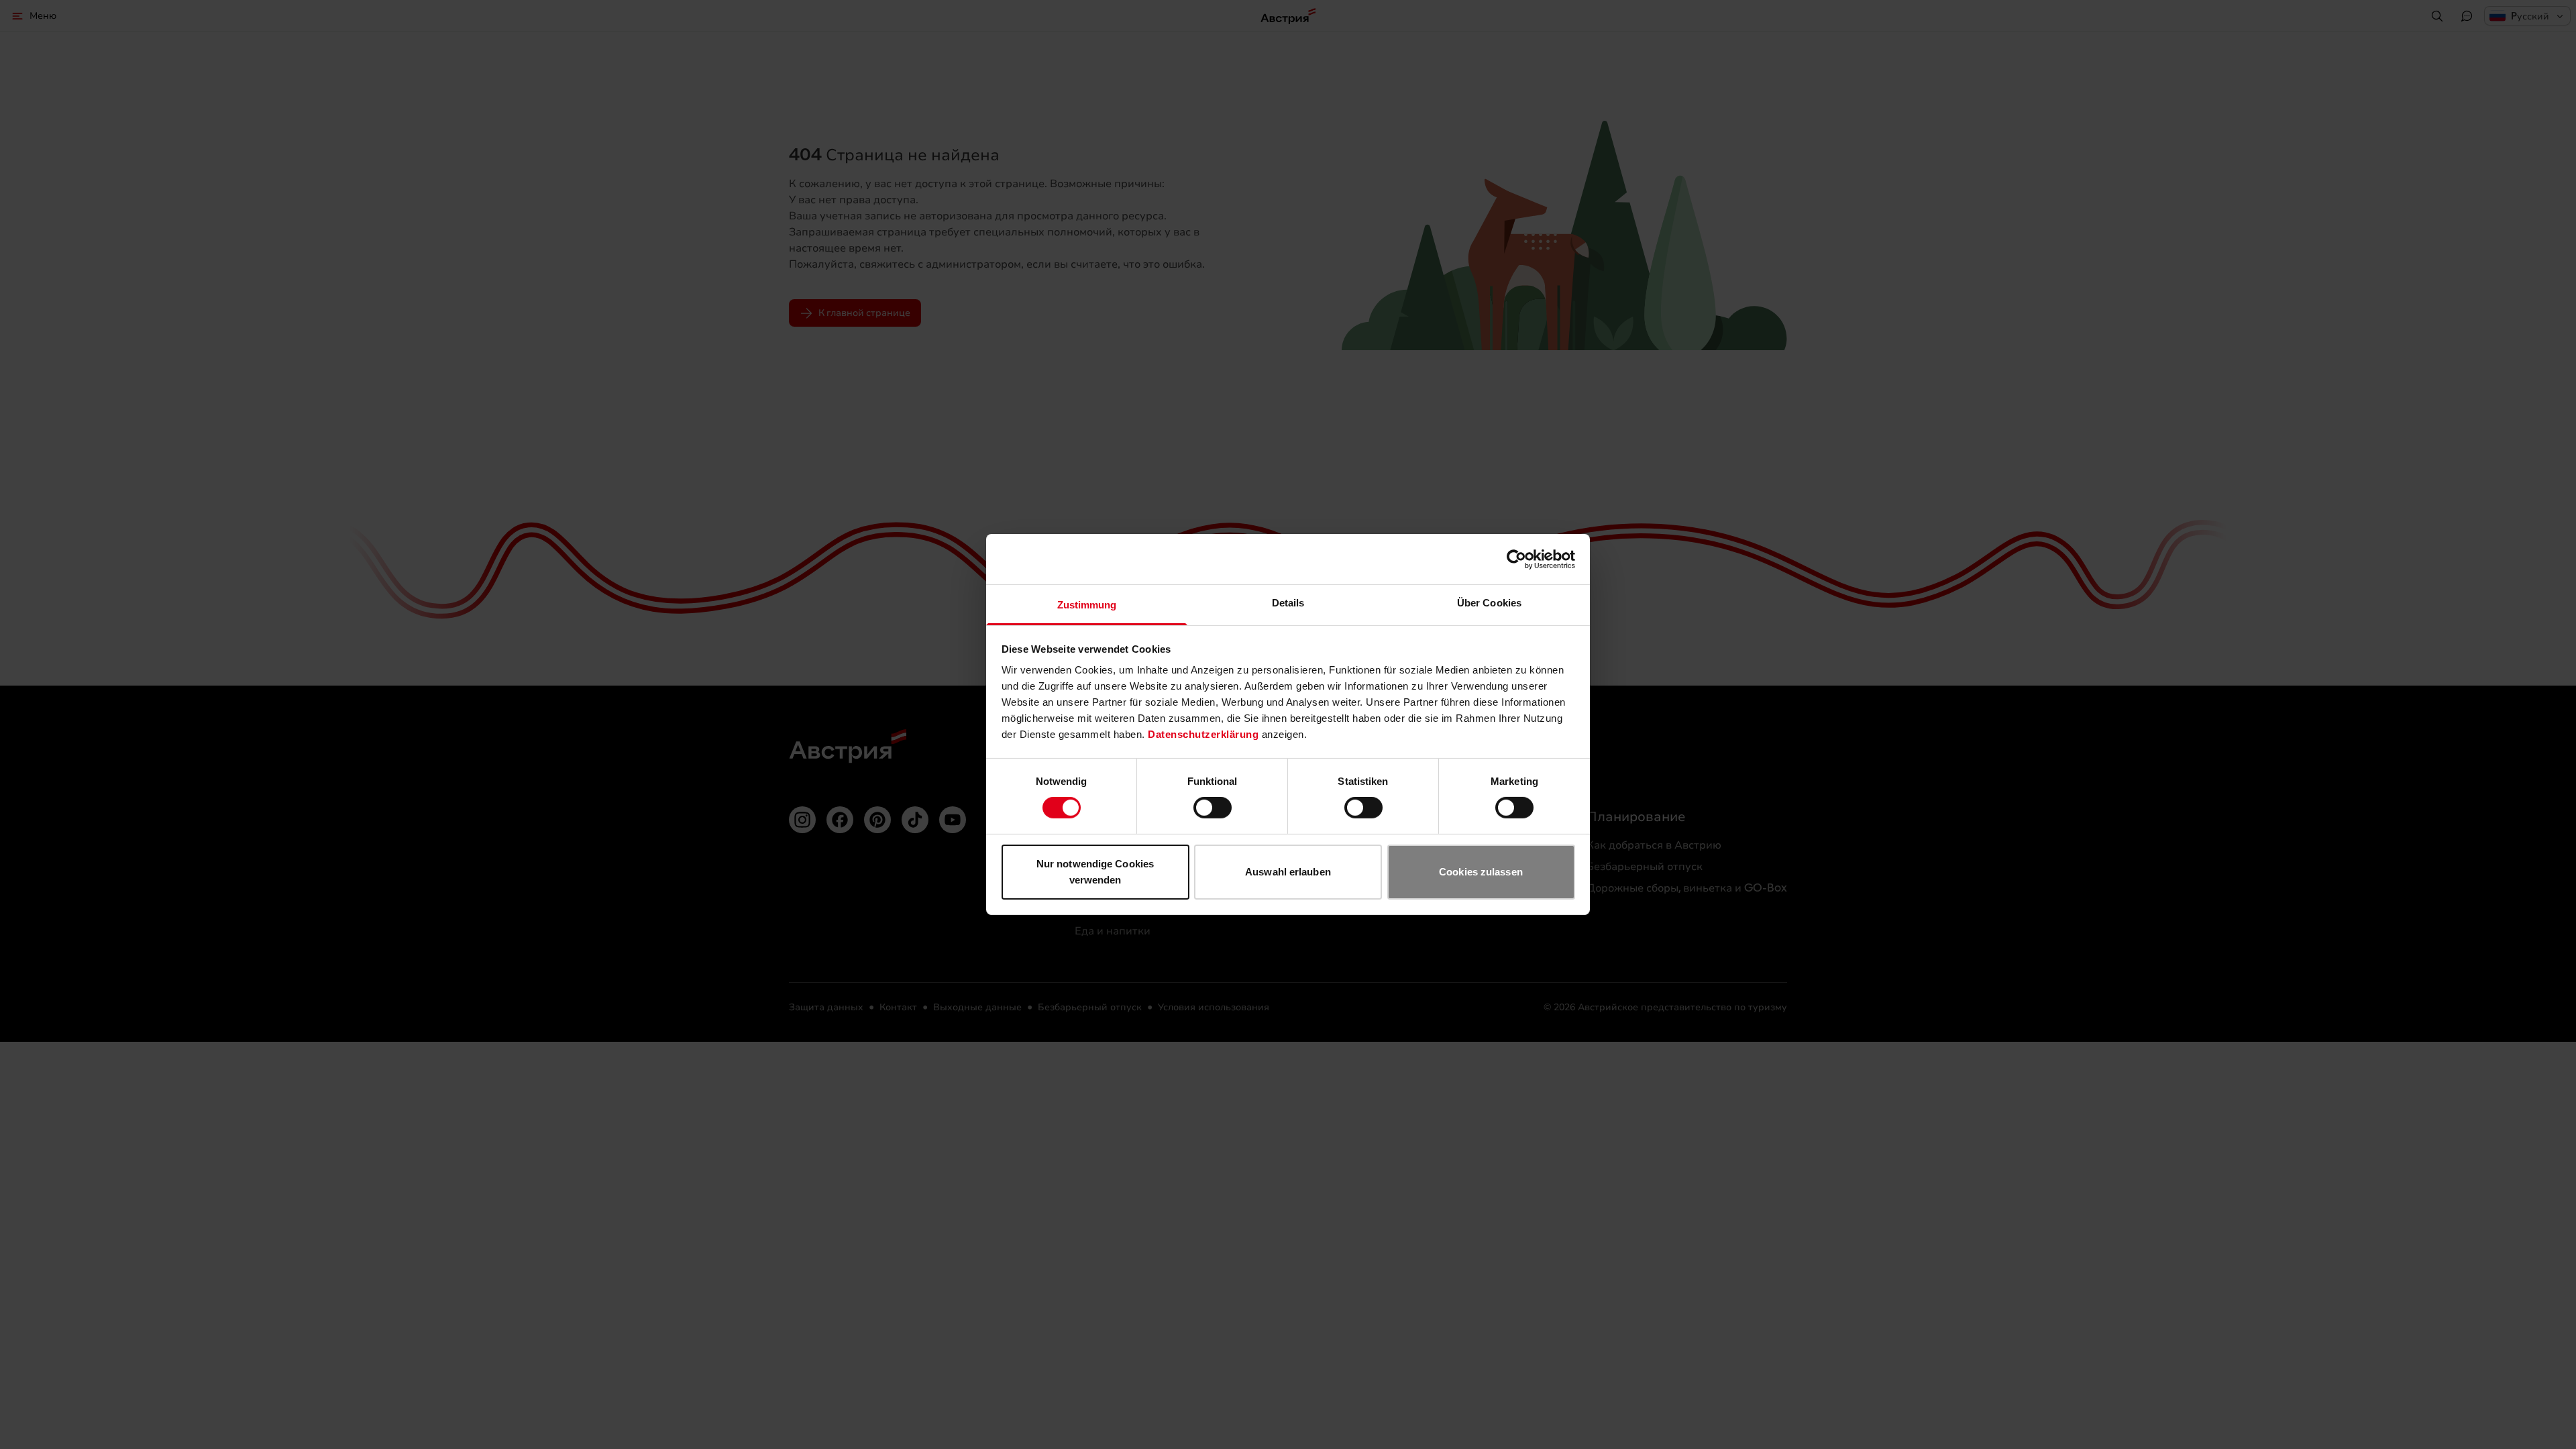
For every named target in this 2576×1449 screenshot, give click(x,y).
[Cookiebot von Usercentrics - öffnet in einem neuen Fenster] (1516, 559)
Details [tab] (1288, 603)
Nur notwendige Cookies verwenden (1095, 872)
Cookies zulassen (1481, 872)
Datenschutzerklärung (1203, 734)
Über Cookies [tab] (1489, 603)
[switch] (1213, 808)
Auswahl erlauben (1288, 872)
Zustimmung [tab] (1087, 605)
